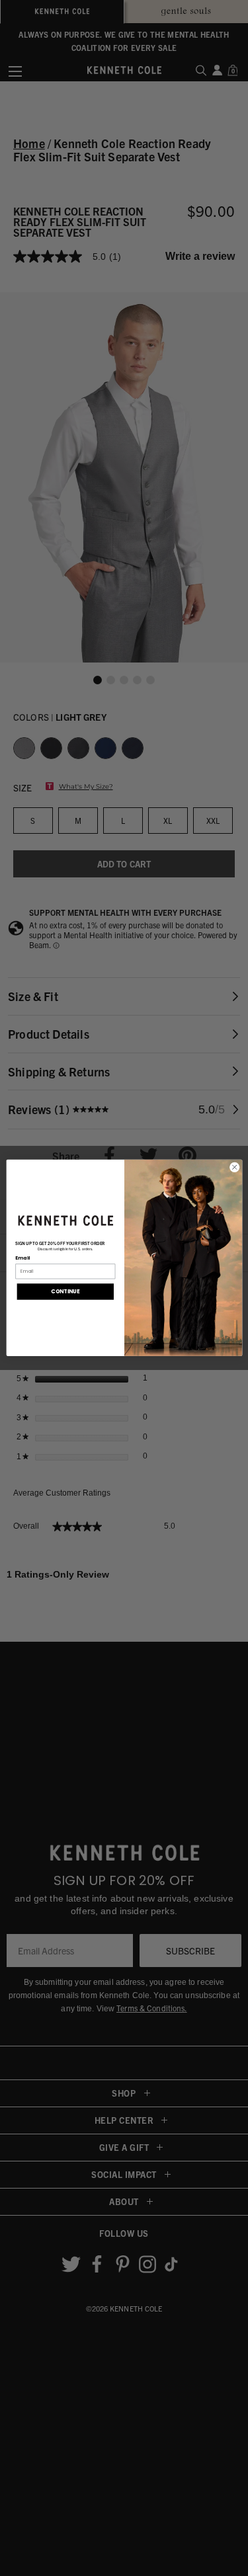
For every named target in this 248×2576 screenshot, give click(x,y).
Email (22, 1258)
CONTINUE (65, 1291)
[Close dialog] (234, 1167)
